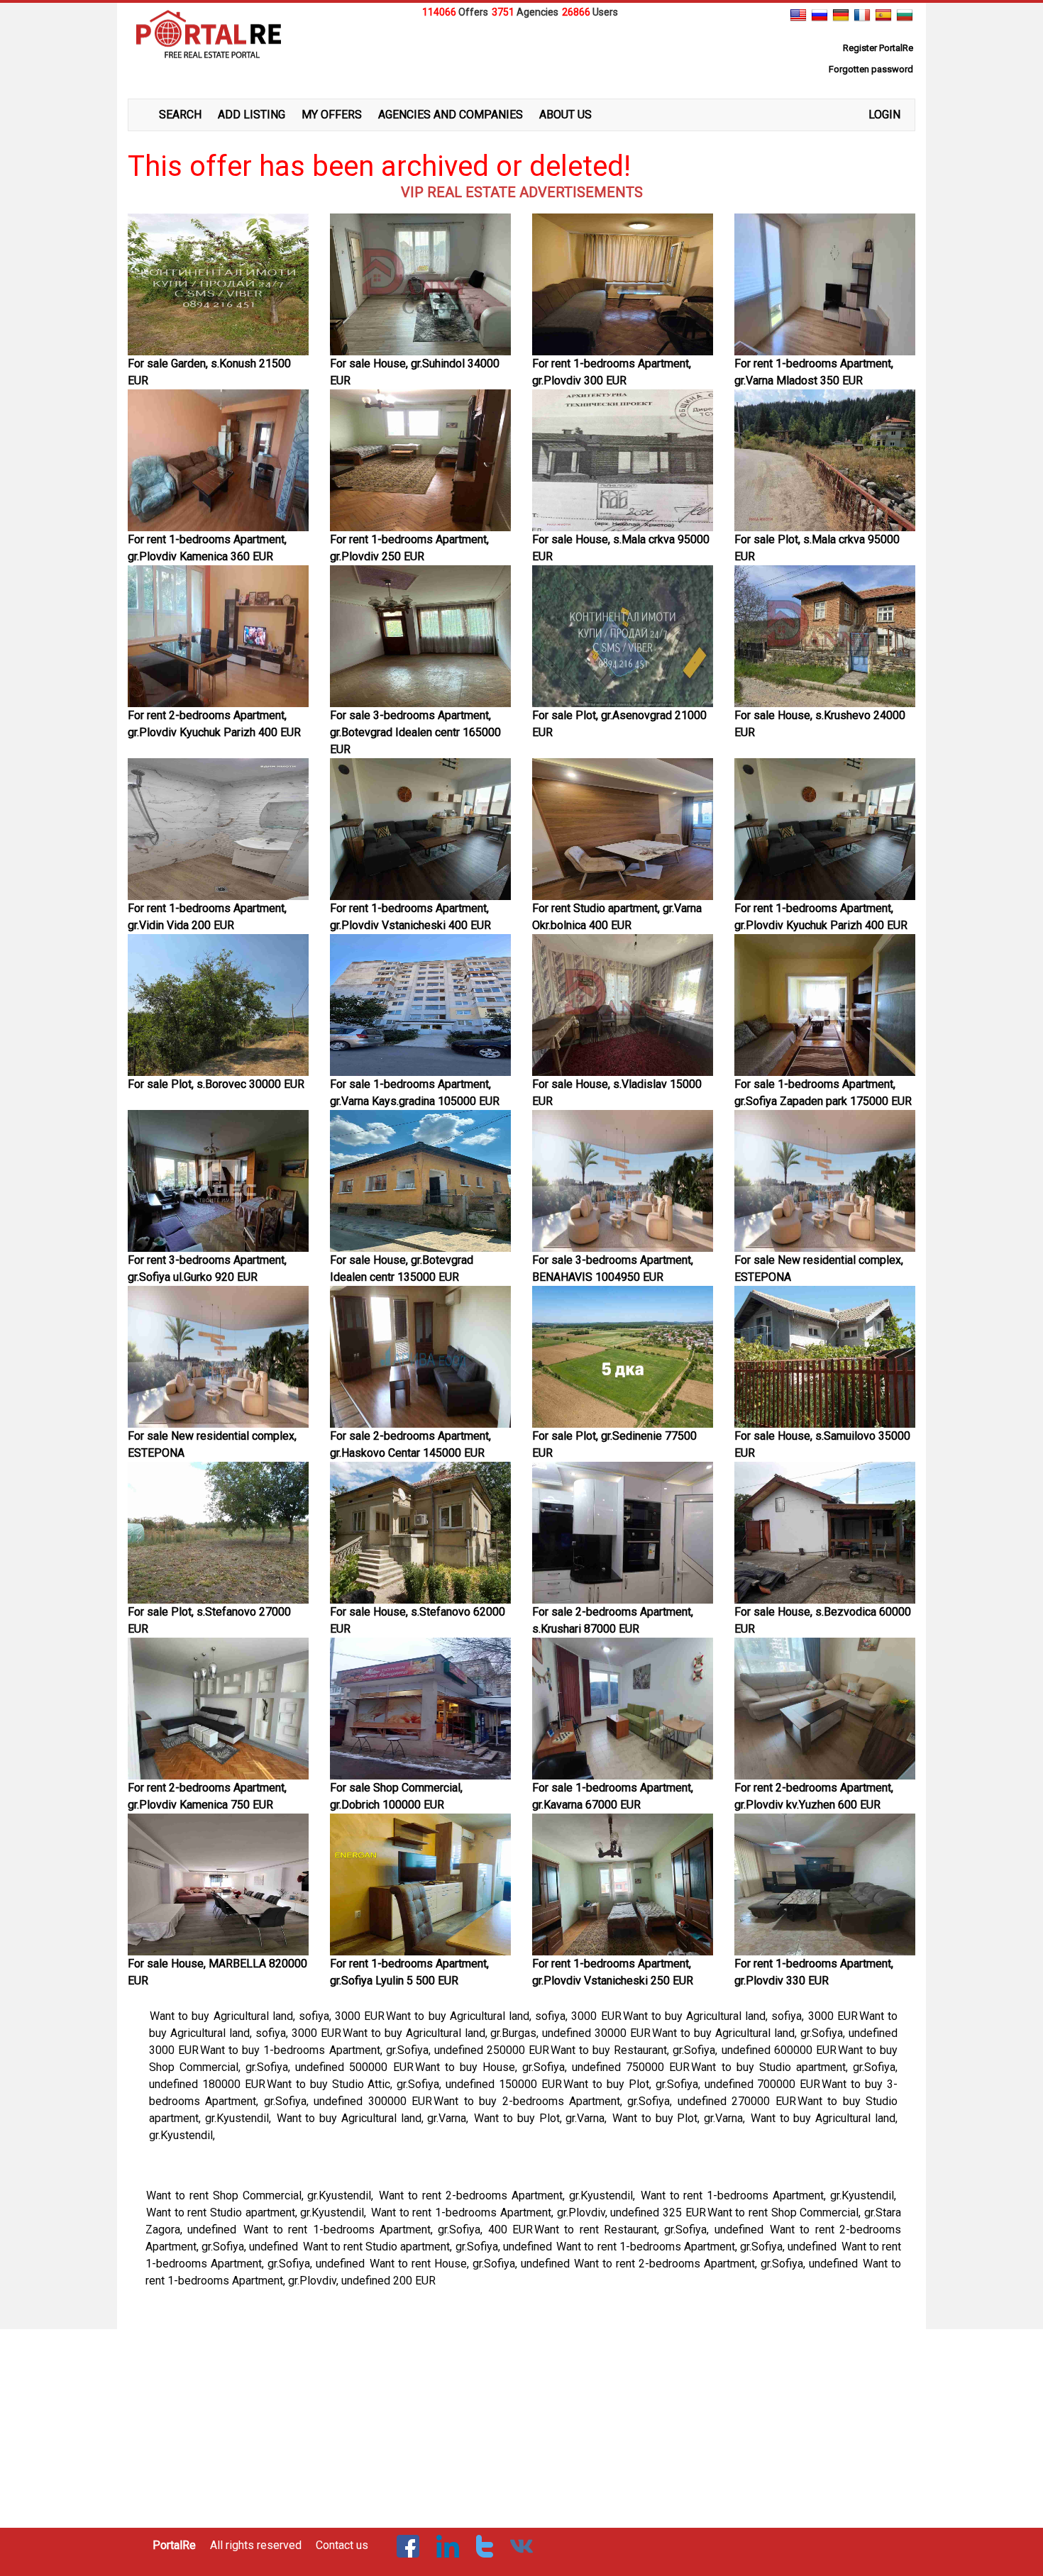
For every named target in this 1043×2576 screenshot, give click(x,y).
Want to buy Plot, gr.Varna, (542, 2118)
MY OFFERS (332, 115)
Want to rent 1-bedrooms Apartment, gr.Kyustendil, (771, 2195)
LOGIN (884, 115)
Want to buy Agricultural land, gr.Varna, (375, 2118)
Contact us (342, 2545)
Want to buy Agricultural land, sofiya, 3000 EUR (267, 2016)
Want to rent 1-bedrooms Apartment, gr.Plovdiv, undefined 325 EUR (538, 2213)
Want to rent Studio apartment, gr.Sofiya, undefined (429, 2247)
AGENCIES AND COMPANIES (451, 115)
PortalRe (174, 2545)
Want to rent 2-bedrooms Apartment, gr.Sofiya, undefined (718, 2264)
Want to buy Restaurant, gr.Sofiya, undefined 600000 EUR (694, 2050)
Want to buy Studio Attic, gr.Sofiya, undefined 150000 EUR (414, 2084)
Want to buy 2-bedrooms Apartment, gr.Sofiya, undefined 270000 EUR (615, 2101)
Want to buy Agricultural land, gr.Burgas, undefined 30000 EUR (497, 2033)
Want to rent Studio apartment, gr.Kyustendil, (258, 2213)
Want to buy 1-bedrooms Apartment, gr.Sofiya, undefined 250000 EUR (375, 2050)
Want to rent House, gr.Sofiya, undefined (471, 2264)
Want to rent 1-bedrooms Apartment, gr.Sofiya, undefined (698, 2247)
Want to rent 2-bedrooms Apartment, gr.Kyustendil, (509, 2195)
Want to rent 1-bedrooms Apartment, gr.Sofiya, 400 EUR (388, 2230)
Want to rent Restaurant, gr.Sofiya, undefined (651, 2230)
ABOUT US (565, 115)
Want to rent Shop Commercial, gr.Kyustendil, (262, 2195)
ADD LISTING (252, 115)
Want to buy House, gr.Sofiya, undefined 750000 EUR (553, 2067)
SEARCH (180, 115)
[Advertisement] (521, 56)
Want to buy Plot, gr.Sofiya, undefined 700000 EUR (692, 2084)
